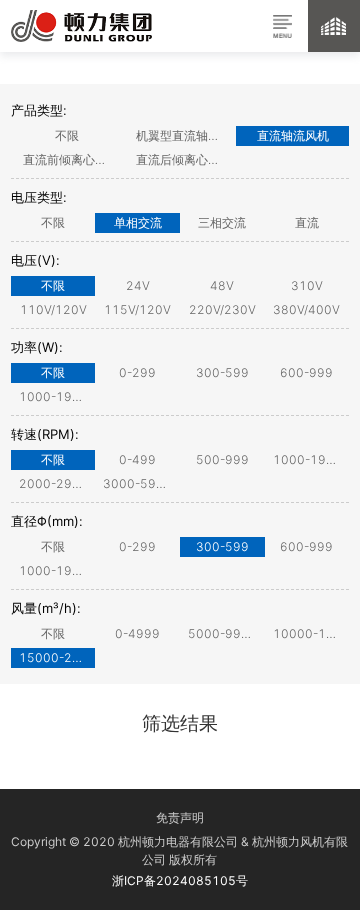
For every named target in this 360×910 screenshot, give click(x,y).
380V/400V (306, 309)
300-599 (222, 372)
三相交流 (222, 222)
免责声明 (180, 817)
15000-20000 (57, 657)
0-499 (137, 459)
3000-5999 (137, 483)
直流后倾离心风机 (184, 159)
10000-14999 (311, 633)
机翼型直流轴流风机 (186, 135)
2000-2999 (53, 483)
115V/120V (137, 309)
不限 (67, 135)
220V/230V (222, 309)
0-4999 (137, 633)
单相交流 (138, 222)
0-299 (137, 372)
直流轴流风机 (293, 135)
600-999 (306, 372)
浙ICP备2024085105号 (180, 880)
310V (307, 285)
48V (222, 285)
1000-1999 (53, 396)
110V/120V (53, 309)
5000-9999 (222, 633)
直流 (307, 222)
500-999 (222, 459)
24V (138, 285)
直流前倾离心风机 (71, 159)
